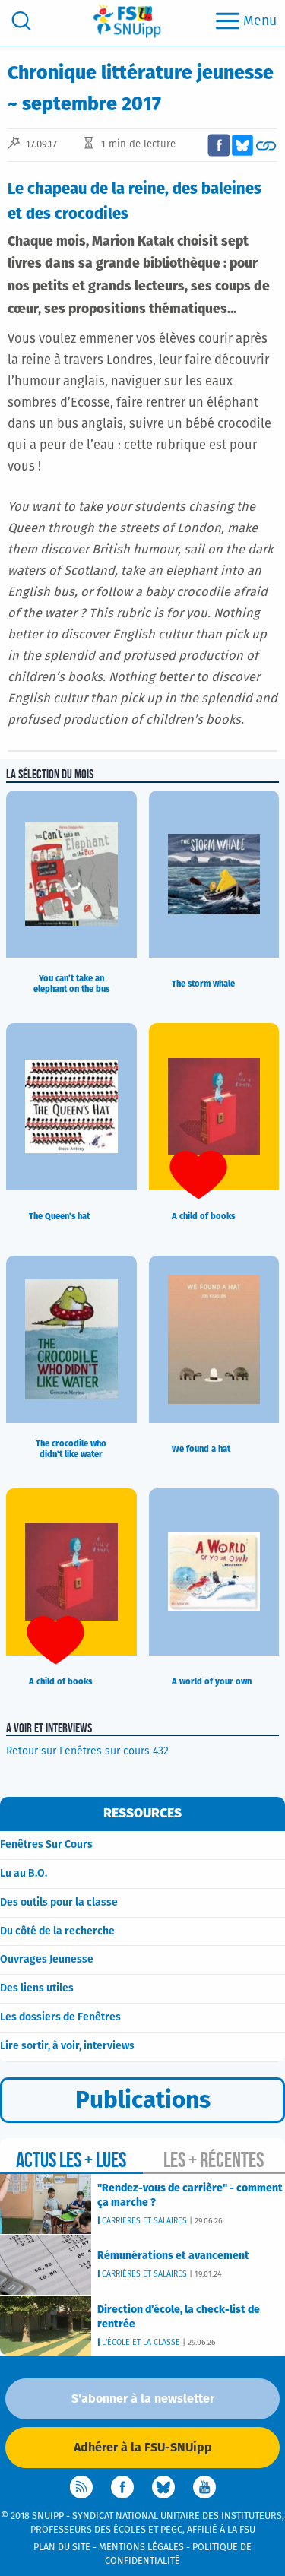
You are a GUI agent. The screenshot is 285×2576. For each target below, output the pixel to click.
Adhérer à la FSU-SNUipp (143, 2448)
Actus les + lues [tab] (71, 2160)
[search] (21, 21)
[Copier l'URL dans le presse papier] (266, 145)
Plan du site (62, 2547)
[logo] (127, 21)
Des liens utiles (37, 1988)
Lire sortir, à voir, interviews (67, 2046)
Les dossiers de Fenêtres (60, 2017)
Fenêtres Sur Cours (46, 1845)
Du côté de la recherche (57, 1931)
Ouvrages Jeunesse (47, 1960)
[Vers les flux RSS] (81, 2487)
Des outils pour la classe (59, 1903)
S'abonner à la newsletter (143, 2399)
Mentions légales (141, 2547)
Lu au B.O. (24, 1874)
